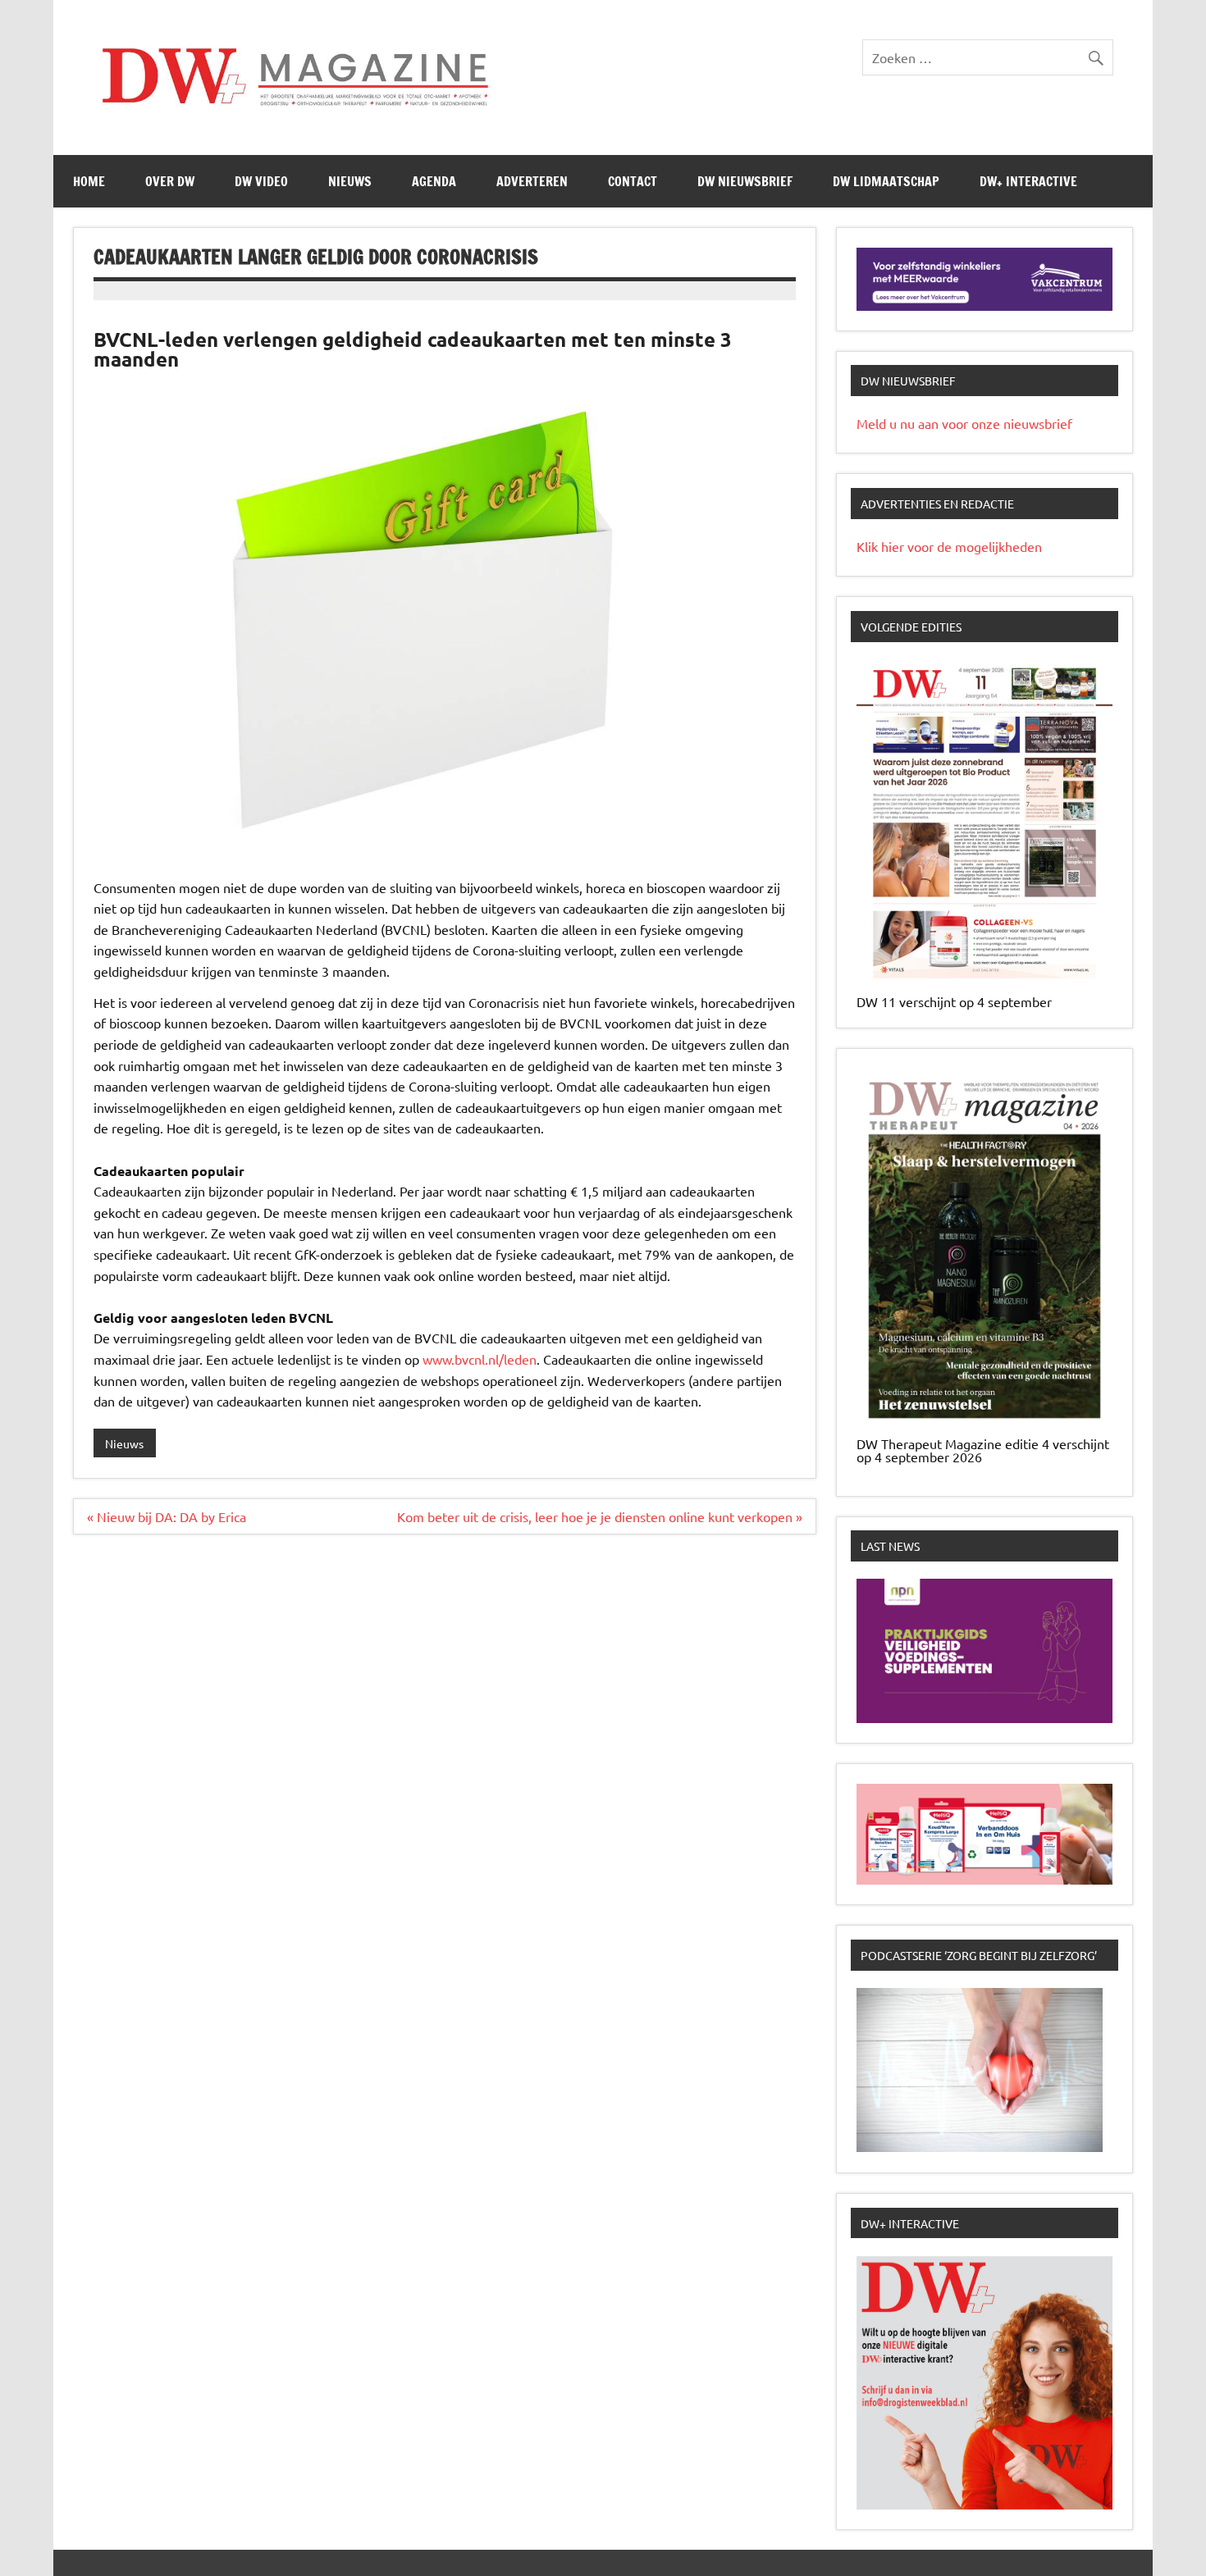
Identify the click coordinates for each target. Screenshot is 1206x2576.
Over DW (170, 181)
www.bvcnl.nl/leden (480, 1359)
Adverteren (532, 181)
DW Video (261, 181)
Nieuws (350, 181)
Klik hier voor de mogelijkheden (949, 546)
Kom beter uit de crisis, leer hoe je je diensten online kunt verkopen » (600, 1516)
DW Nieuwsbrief (745, 181)
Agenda (434, 181)
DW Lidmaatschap (886, 181)
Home (89, 181)
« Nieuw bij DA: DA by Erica (167, 1516)
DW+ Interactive (1028, 181)
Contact (633, 181)
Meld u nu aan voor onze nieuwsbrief (964, 423)
